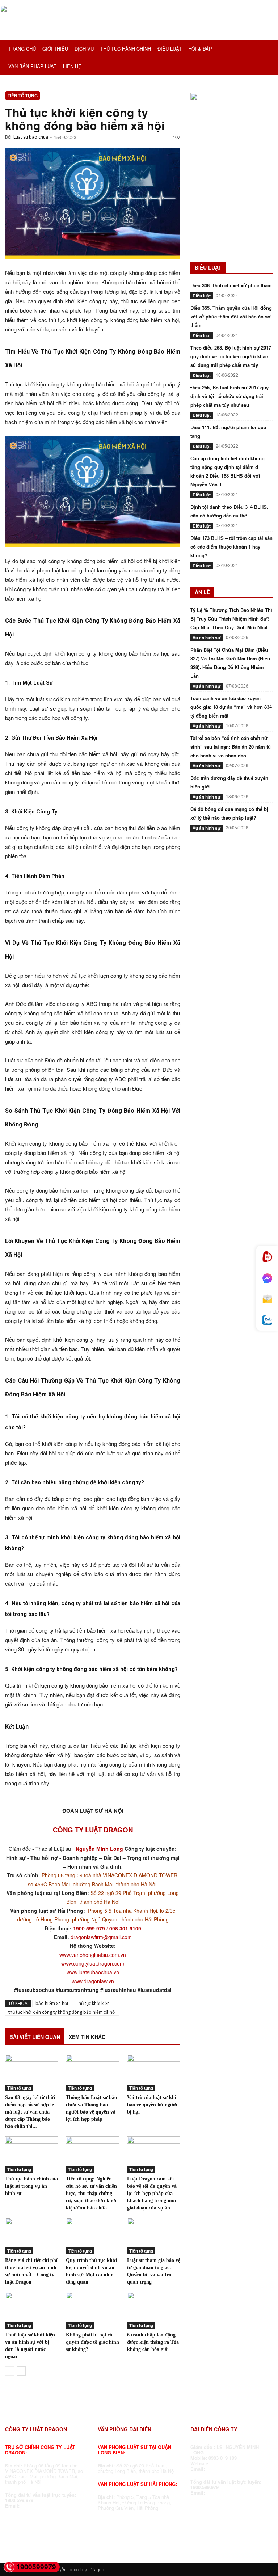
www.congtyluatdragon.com (93, 1963)
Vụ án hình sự (207, 638)
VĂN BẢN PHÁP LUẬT (32, 66)
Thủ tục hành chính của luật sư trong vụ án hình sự (31, 2186)
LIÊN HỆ (72, 66)
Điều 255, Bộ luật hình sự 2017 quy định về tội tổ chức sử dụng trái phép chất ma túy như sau (229, 396)
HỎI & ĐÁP (200, 49)
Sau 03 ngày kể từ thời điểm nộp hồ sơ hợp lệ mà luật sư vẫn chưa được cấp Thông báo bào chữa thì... (30, 2112)
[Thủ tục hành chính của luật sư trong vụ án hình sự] (32, 2155)
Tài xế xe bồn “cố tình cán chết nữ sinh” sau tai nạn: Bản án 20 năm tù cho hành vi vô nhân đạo (231, 747)
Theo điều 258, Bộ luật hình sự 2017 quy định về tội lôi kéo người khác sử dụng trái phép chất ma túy (231, 356)
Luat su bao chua (31, 137)
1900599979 (36, 2567)
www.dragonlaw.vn (93, 1981)
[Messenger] (267, 1278)
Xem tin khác (87, 2037)
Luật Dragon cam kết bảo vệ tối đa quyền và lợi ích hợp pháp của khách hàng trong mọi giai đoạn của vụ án (152, 2193)
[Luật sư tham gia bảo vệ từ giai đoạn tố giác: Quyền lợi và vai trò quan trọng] (154, 2236)
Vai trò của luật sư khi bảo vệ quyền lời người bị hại (152, 2105)
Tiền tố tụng (23, 96)
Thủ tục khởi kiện (93, 2003)
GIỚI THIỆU (55, 49)
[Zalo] (267, 1320)
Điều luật (202, 296)
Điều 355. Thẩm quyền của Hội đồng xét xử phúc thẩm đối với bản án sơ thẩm (231, 316)
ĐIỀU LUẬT (170, 49)
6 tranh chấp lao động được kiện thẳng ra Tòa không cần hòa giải (153, 2342)
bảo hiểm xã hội (52, 2003)
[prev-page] (10, 2371)
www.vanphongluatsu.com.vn (93, 1955)
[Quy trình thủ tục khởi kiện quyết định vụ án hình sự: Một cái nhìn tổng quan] (92, 2236)
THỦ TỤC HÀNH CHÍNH (126, 49)
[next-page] (21, 2371)
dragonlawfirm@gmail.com (101, 1937)
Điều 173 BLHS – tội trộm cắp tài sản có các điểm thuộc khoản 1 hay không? (231, 547)
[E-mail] (267, 1299)
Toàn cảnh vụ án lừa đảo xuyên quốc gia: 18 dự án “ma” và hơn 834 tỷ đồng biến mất (231, 707)
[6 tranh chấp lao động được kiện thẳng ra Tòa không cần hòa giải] (154, 2310)
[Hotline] (267, 1257)
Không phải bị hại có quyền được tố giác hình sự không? (92, 2342)
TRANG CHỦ (22, 49)
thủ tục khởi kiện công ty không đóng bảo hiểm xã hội (62, 2012)
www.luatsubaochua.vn (93, 1972)
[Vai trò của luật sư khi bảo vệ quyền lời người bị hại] (154, 2073)
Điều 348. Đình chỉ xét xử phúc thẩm (231, 285)
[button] (264, 49)
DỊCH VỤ (84, 49)
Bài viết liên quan (35, 2037)
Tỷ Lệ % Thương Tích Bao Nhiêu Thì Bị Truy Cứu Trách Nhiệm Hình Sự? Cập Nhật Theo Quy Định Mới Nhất (231, 619)
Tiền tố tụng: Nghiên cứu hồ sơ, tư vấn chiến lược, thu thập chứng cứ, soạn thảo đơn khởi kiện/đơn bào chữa (91, 2193)
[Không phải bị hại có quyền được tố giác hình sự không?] (92, 2310)
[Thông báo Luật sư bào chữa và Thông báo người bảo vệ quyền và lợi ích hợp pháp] (92, 2073)
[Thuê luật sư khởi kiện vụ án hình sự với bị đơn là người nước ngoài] (32, 2310)
